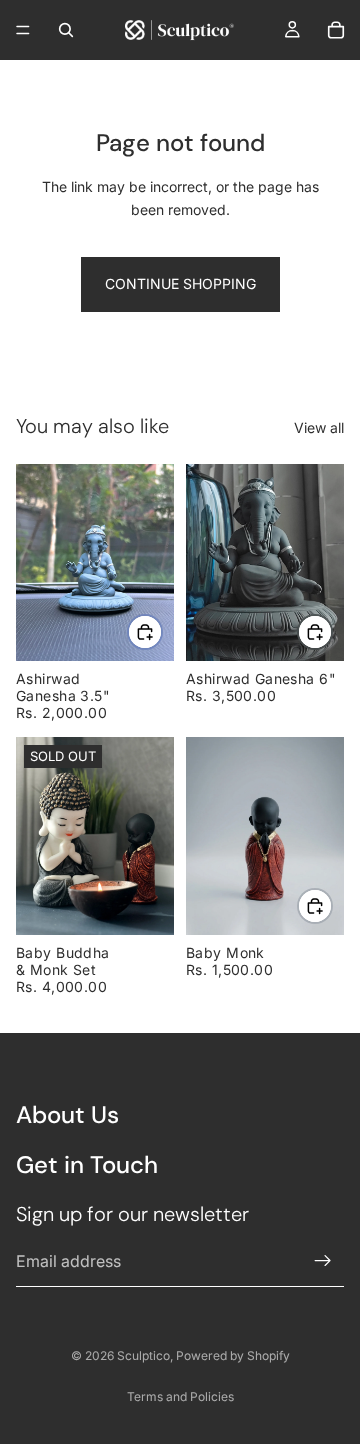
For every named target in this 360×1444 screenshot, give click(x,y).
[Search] (66, 30)
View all (319, 427)
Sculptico (143, 1355)
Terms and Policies (180, 1396)
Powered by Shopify (233, 1355)
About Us (67, 1114)
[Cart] (336, 30)
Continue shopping (180, 283)
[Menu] (23, 30)
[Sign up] (323, 1261)
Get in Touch (87, 1164)
